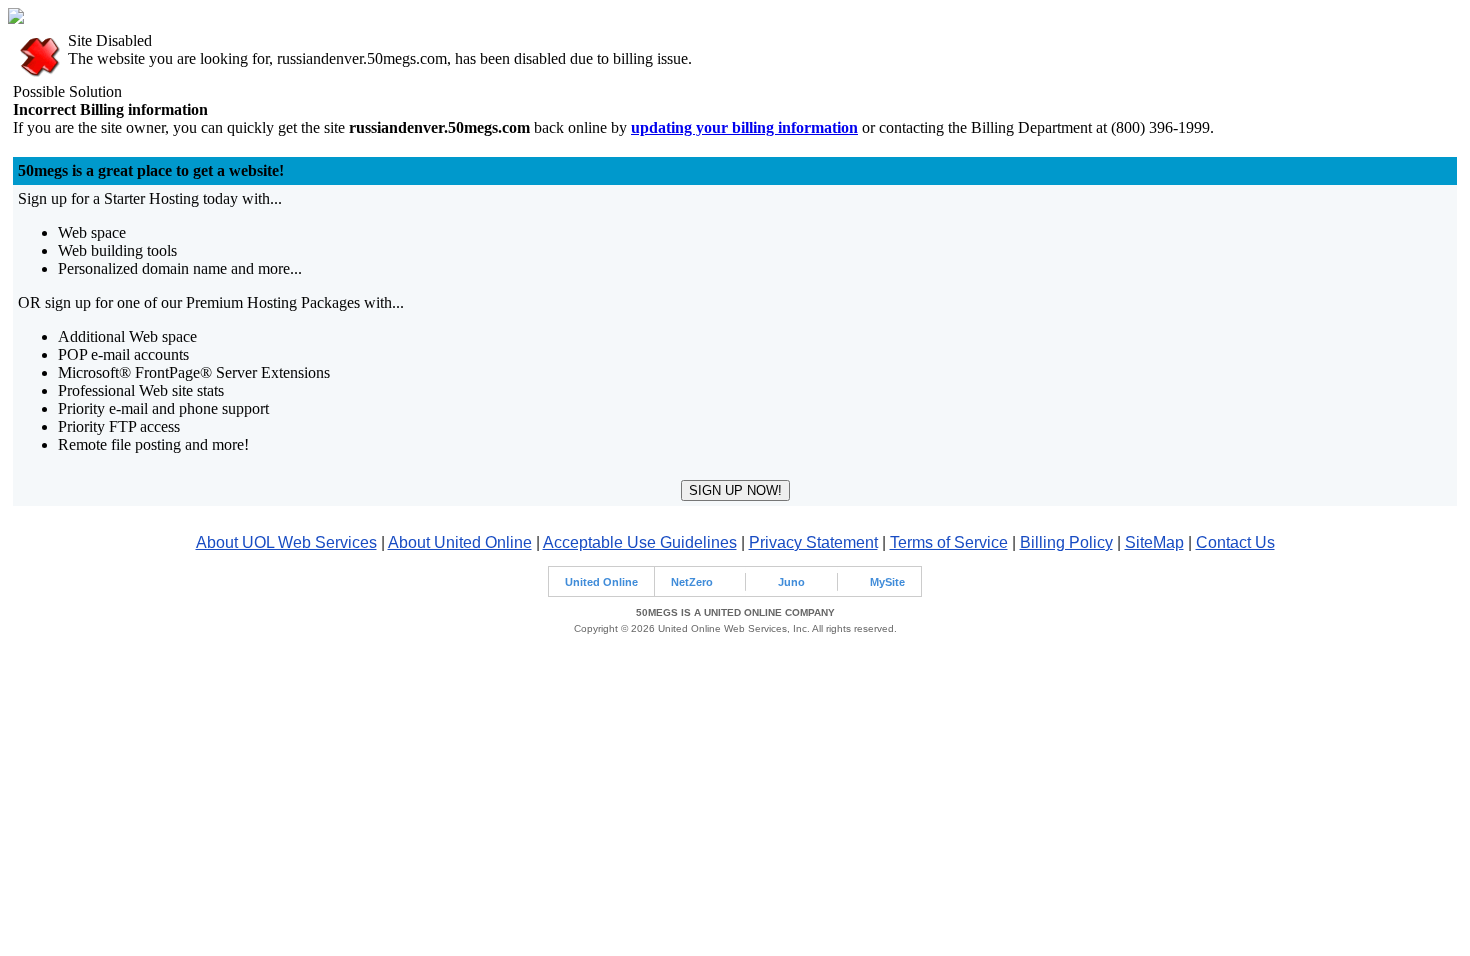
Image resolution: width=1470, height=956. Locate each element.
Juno (791, 582)
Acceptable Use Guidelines (640, 542)
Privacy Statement (813, 542)
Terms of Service (949, 542)
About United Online (460, 542)
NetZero (692, 582)
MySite (887, 582)
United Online (601, 582)
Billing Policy (1066, 542)
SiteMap (1154, 542)
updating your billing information (744, 127)
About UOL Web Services (286, 542)
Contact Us (1235, 542)
